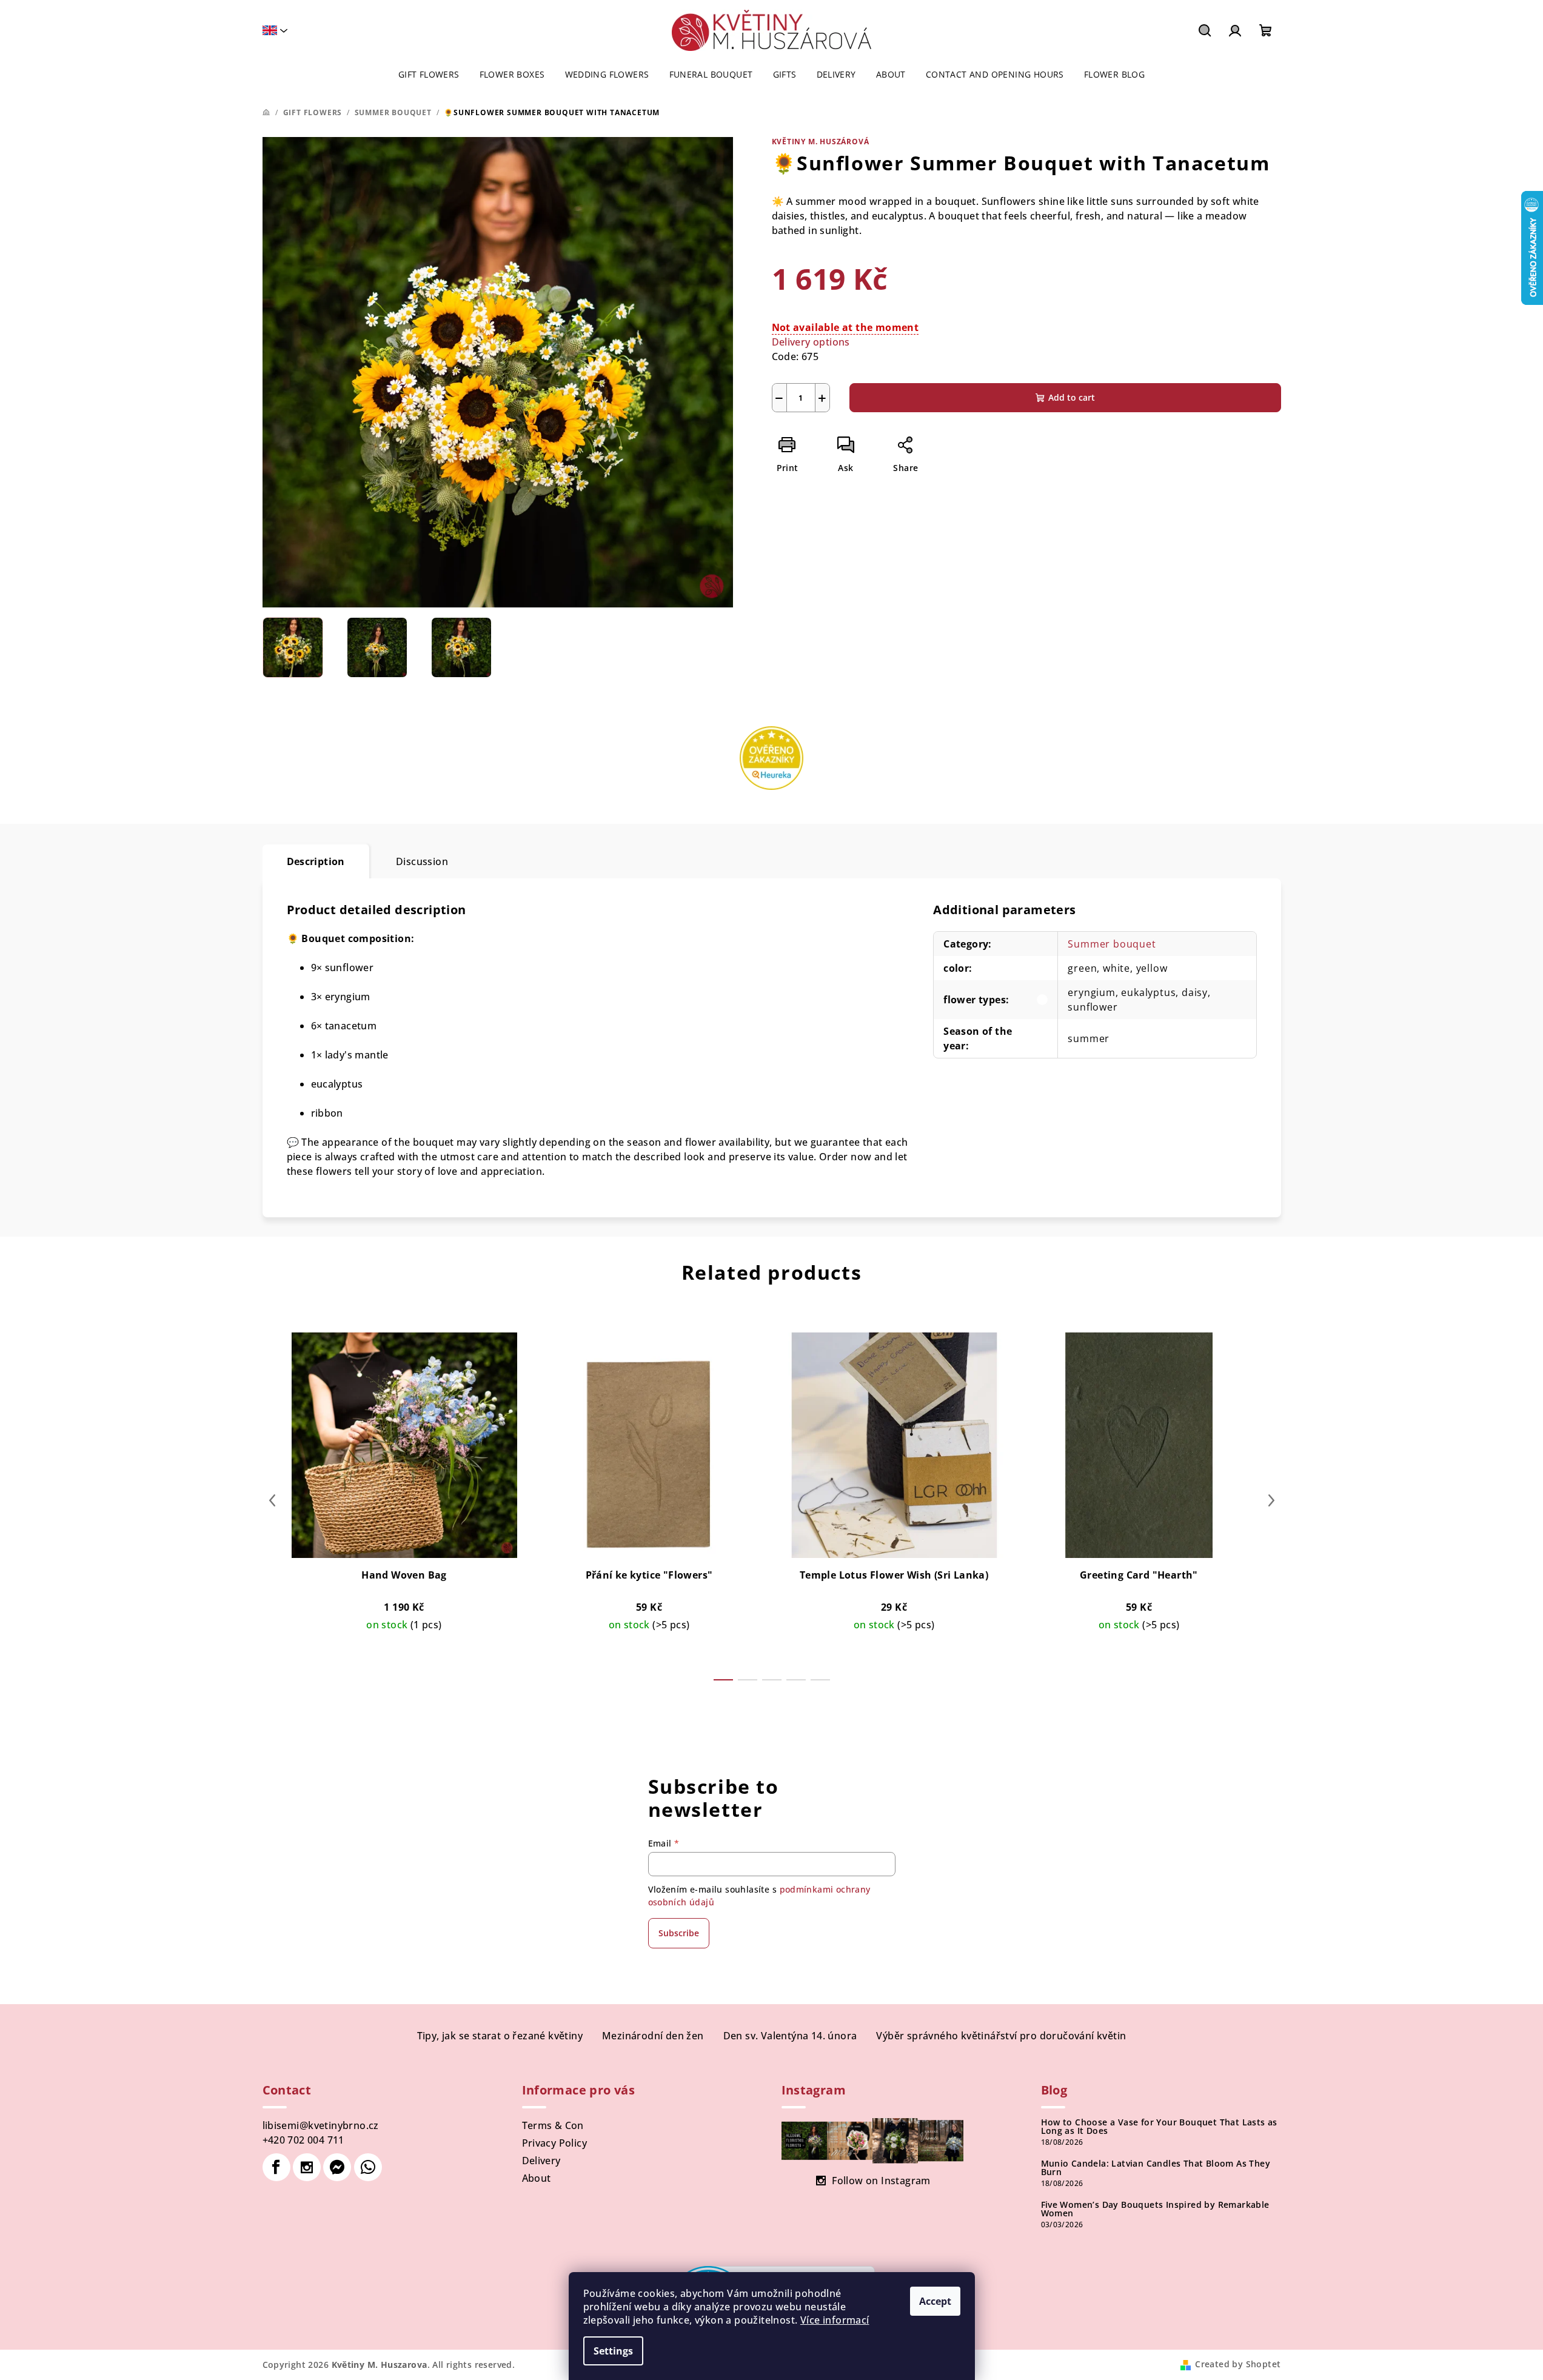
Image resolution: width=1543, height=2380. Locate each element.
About (537, 2178)
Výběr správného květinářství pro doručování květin (1001, 2036)
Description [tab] (316, 861)
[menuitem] (429, 75)
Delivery (541, 2161)
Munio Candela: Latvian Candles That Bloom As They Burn (1156, 2168)
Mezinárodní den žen (653, 2036)
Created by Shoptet (1238, 2364)
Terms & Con (553, 2125)
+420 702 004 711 (303, 2140)
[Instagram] (307, 2167)
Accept (935, 2301)
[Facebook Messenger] (337, 2167)
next (1271, 1500)
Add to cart (1072, 397)
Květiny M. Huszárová (821, 142)
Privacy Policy (555, 2143)
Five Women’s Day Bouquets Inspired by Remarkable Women (1155, 2209)
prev (272, 1500)
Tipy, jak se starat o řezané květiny (500, 2036)
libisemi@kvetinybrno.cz (321, 2125)
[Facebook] (276, 2167)
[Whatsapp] (368, 2167)
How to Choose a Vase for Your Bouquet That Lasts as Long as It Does (1159, 2127)
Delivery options (811, 342)
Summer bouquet (1112, 944)
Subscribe (679, 1933)
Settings (613, 2351)
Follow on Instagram (881, 2181)
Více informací (835, 2320)
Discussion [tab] (422, 861)
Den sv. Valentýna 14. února (790, 2036)
